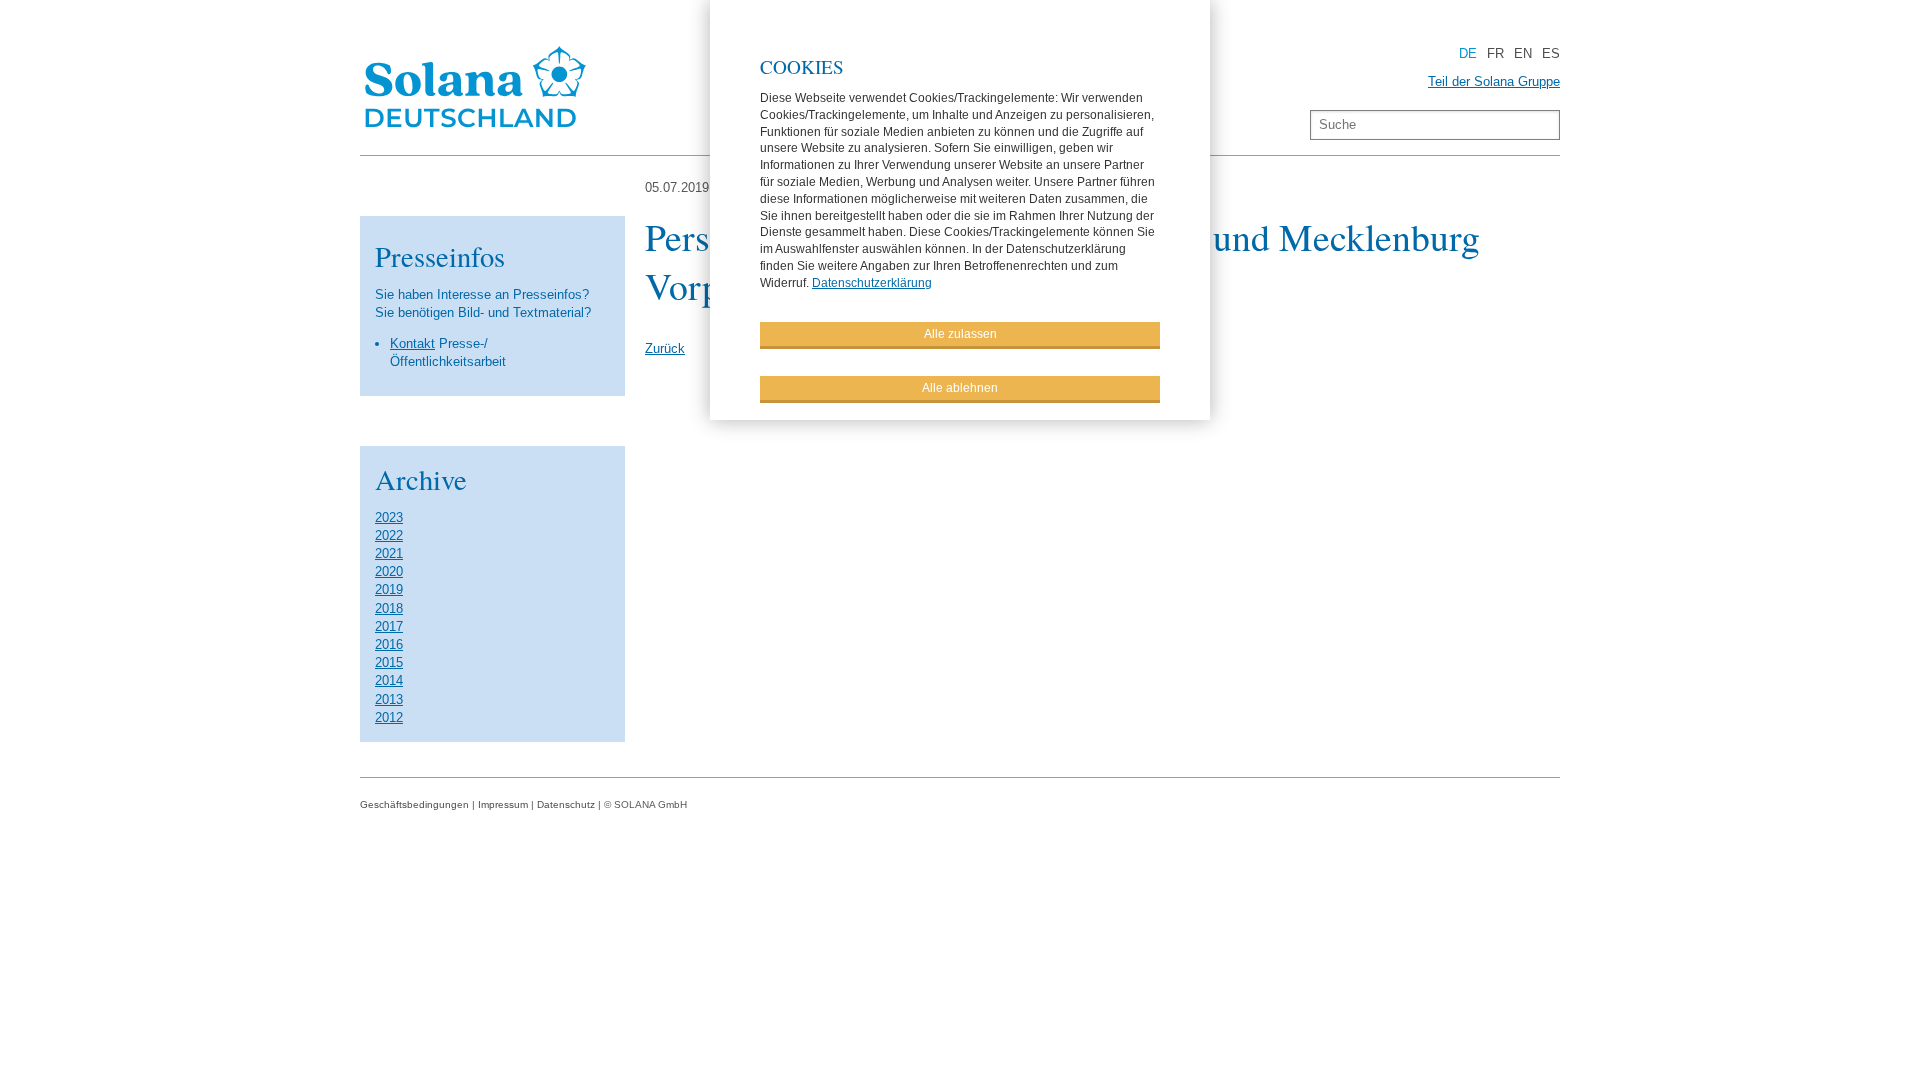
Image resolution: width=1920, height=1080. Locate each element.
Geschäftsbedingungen (414, 804)
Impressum (503, 804)
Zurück (665, 348)
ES (1551, 53)
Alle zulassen (960, 334)
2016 (389, 644)
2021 (389, 553)
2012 (389, 717)
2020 (389, 571)
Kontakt (412, 343)
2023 (389, 517)
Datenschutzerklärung (872, 283)
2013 (389, 699)
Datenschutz (566, 804)
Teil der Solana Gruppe (1494, 81)
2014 (389, 680)
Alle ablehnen (960, 388)
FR (1495, 53)
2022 (389, 535)
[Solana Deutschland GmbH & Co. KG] (476, 130)
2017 (389, 626)
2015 (389, 662)
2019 (389, 589)
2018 (389, 608)
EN (1523, 53)
